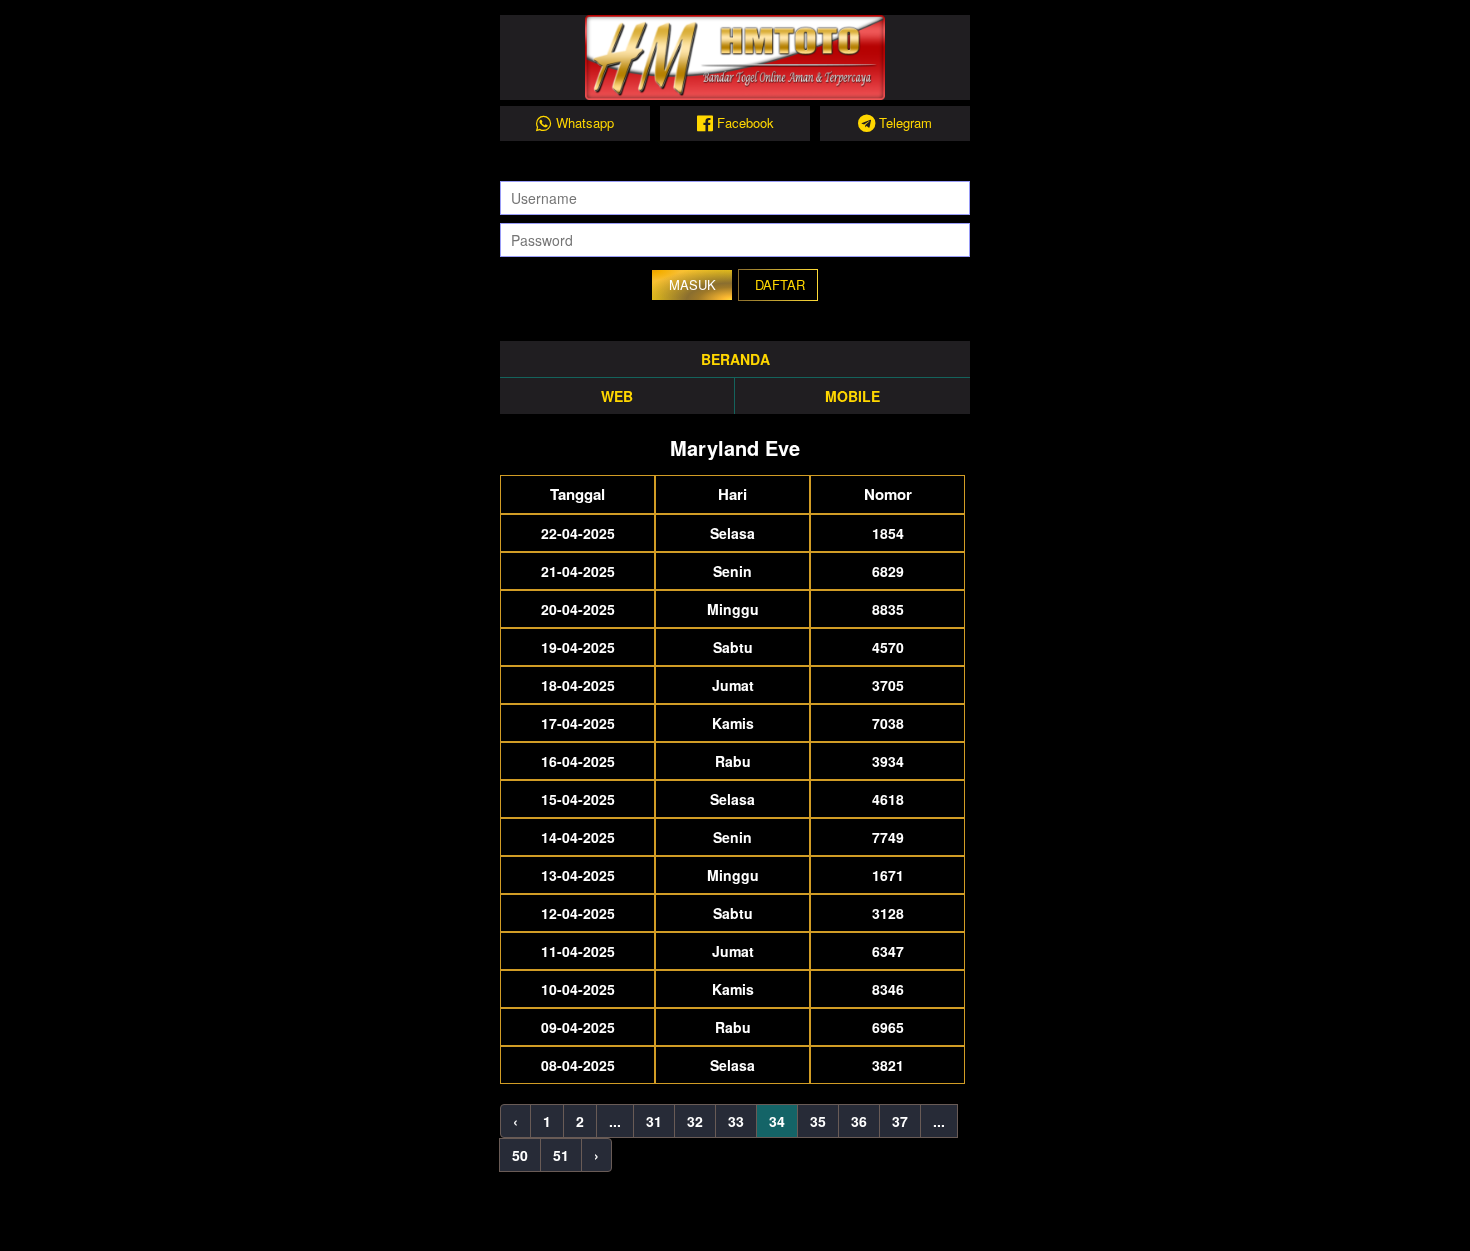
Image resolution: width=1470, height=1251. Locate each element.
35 (818, 1121)
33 (736, 1121)
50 (520, 1155)
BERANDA (735, 359)
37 (900, 1121)
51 (561, 1155)
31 (654, 1121)
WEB (617, 396)
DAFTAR (780, 284)
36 (859, 1121)
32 (695, 1121)
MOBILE (852, 396)
